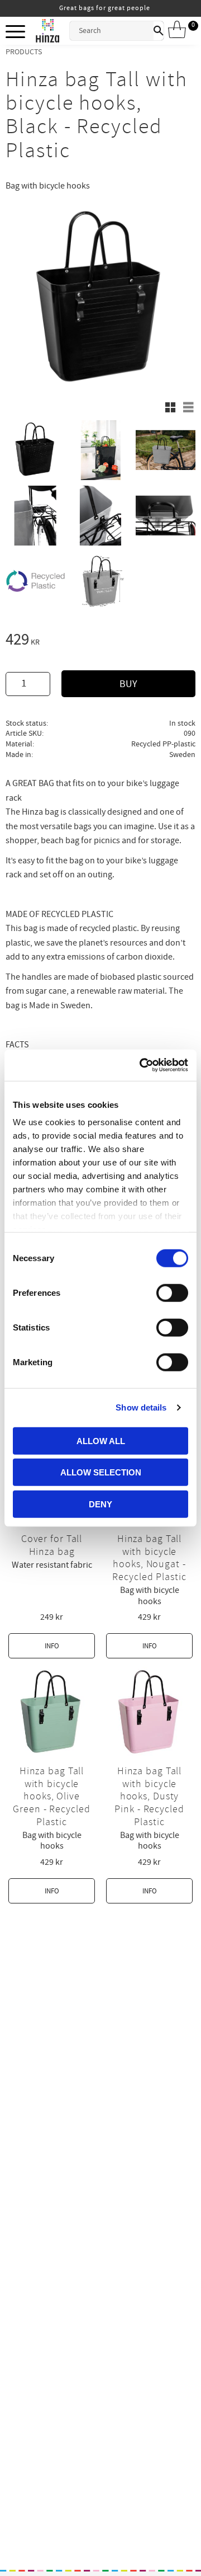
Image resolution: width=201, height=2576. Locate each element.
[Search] (159, 31)
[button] (15, 32)
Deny (100, 1504)
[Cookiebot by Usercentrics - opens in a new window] (142, 1065)
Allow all (101, 1440)
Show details (141, 1407)
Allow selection (101, 1472)
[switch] (172, 1292)
